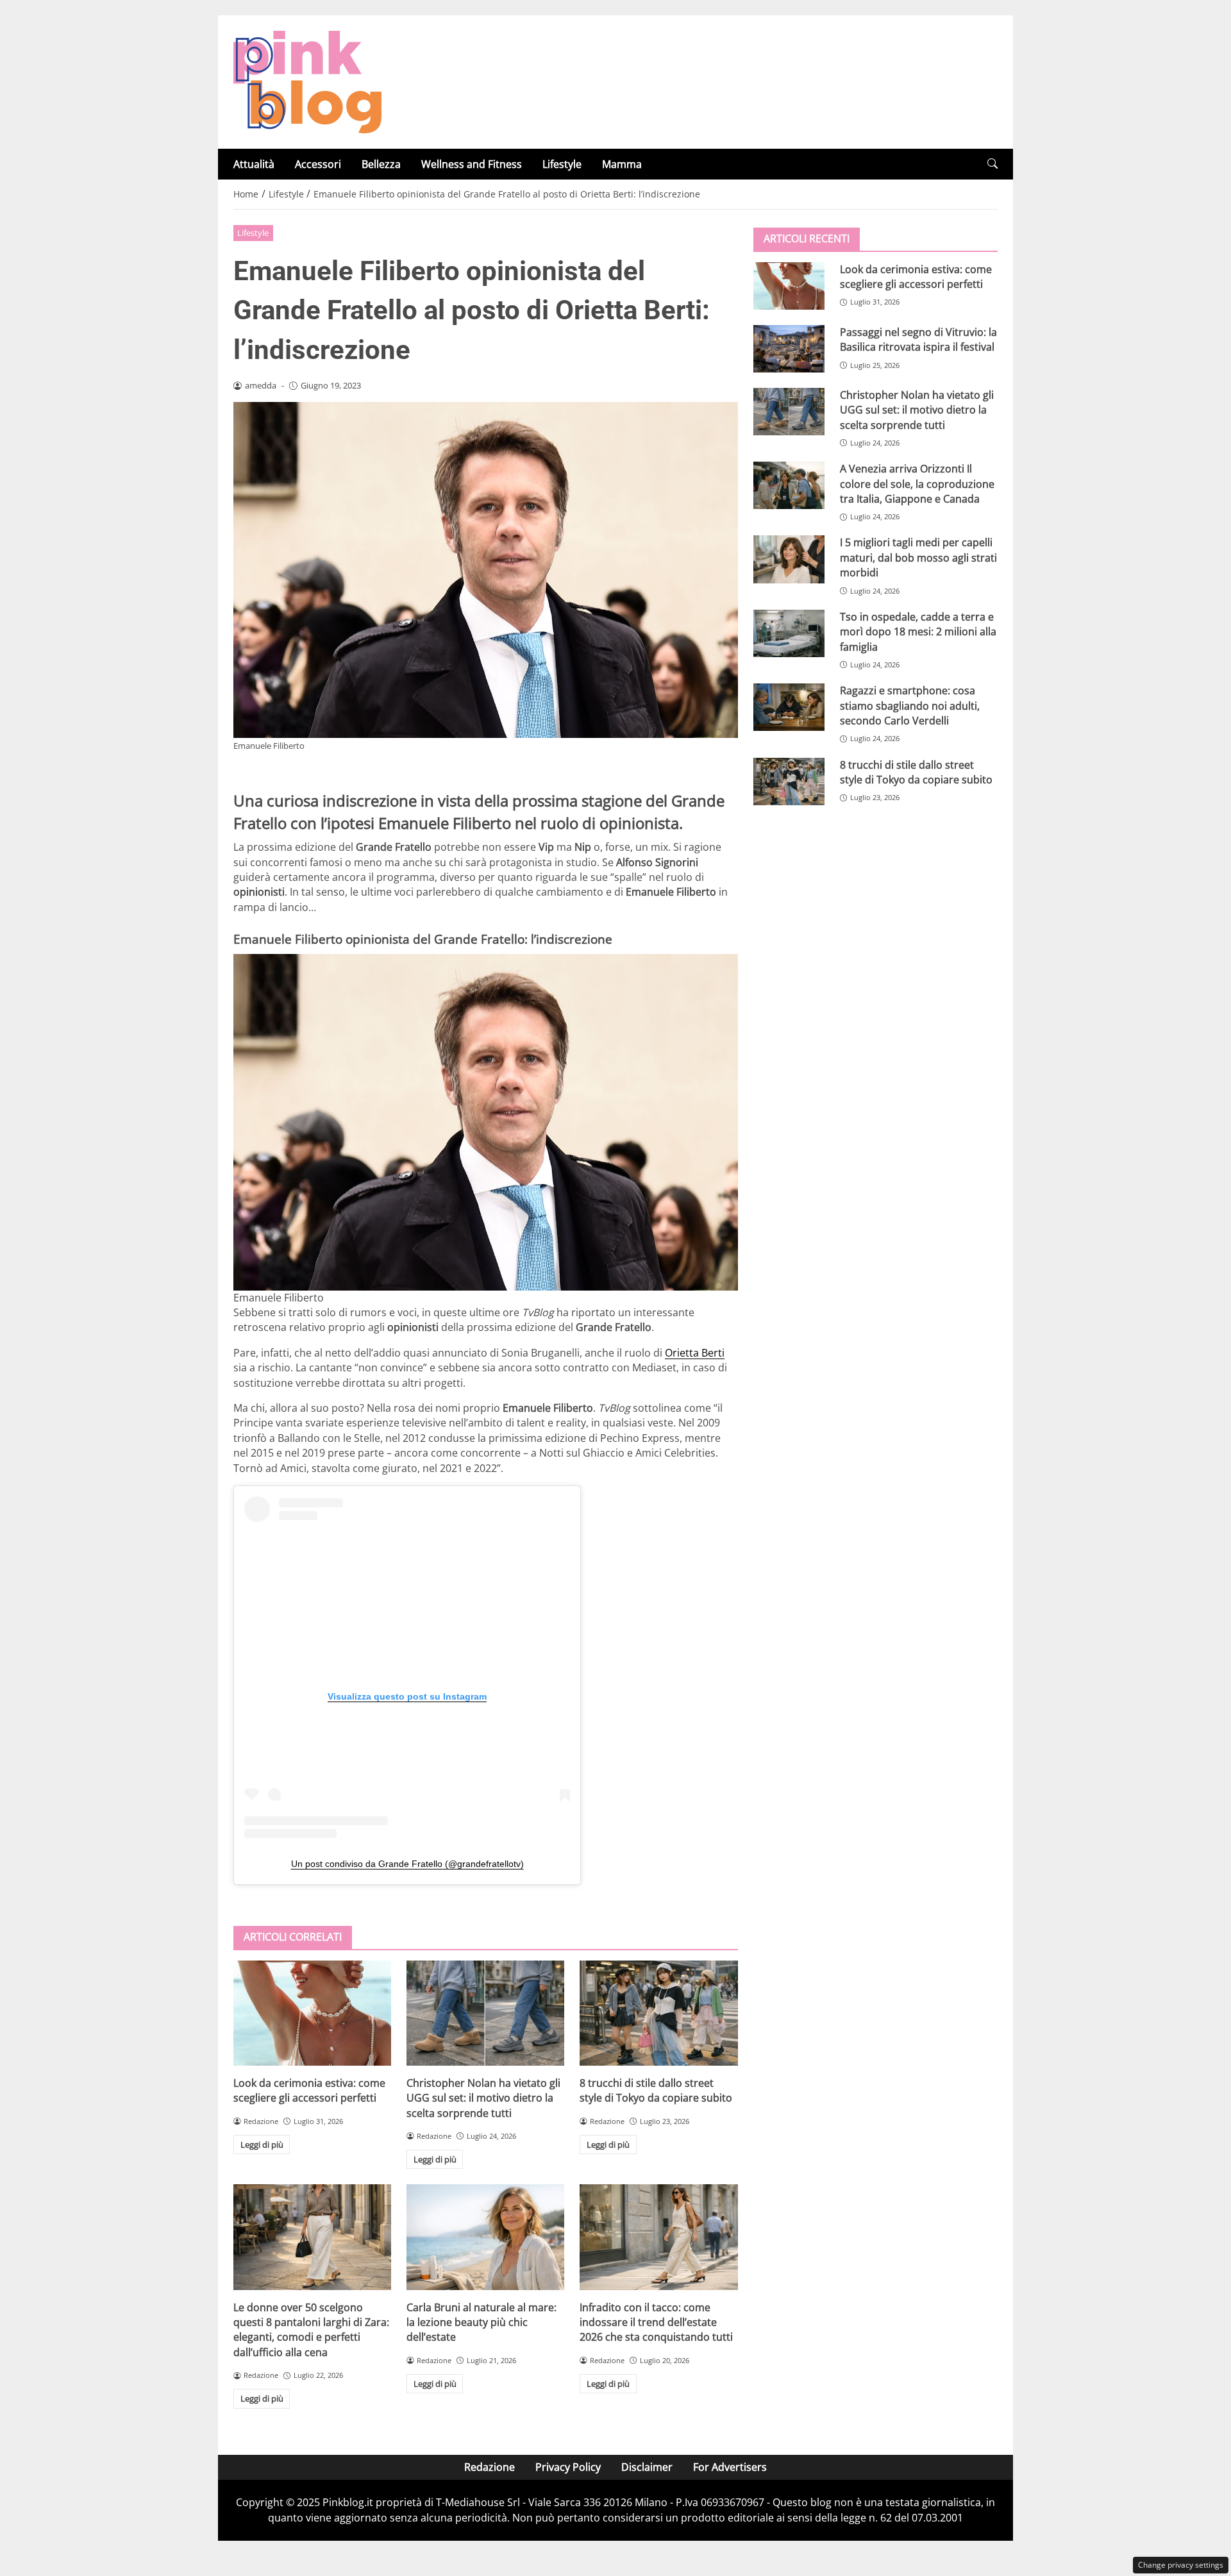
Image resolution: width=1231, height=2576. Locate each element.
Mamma (622, 164)
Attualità (254, 164)
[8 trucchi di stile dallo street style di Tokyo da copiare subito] (658, 2013)
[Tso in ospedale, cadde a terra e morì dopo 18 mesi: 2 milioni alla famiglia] (789, 633)
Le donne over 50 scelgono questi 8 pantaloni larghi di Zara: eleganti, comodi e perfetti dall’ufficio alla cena (311, 2330)
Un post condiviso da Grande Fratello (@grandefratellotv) (407, 1864)
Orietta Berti (695, 1353)
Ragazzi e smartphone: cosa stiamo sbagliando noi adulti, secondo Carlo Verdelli (910, 705)
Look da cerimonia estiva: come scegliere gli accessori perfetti (309, 2090)
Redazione (490, 2467)
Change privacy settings (1181, 2565)
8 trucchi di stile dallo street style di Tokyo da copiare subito (656, 2090)
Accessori (318, 164)
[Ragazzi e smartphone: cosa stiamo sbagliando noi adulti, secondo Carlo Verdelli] (789, 707)
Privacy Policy (568, 2467)
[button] (992, 164)
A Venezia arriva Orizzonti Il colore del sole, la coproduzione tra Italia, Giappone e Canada (917, 483)
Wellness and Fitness (472, 164)
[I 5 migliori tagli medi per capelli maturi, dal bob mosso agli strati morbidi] (789, 559)
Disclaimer (647, 2467)
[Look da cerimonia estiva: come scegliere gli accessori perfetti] (312, 2013)
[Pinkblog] (307, 81)
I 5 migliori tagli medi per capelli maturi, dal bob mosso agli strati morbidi (918, 557)
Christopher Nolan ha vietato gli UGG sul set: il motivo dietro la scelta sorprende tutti (483, 2098)
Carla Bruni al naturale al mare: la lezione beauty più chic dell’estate (482, 2322)
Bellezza (381, 164)
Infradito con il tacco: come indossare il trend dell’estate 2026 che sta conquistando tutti (656, 2322)
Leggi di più (262, 2145)
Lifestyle (562, 164)
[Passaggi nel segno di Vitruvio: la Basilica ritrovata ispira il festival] (789, 348)
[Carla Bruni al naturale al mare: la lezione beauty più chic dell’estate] (485, 2237)
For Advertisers (730, 2467)
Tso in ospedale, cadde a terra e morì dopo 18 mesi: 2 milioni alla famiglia (918, 631)
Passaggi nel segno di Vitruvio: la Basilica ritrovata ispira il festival (918, 339)
